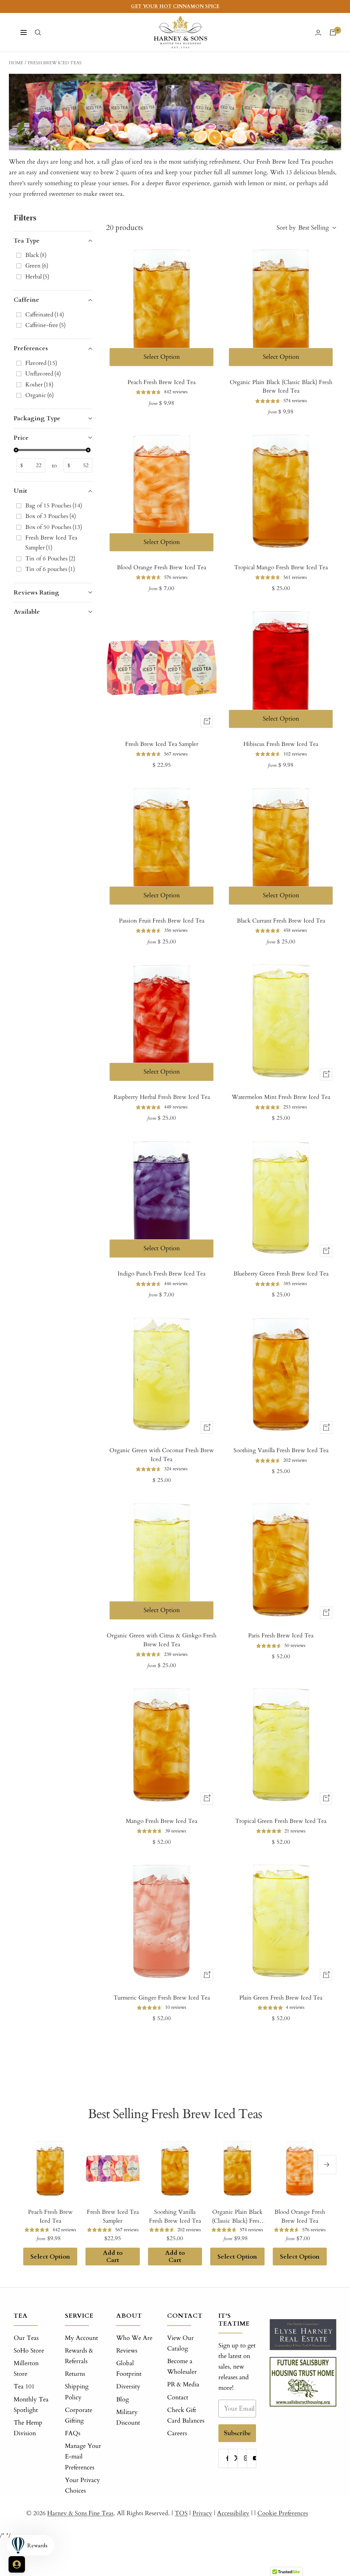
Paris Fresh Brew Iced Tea (281, 1635)
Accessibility (233, 2513)
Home (16, 63)
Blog (123, 2400)
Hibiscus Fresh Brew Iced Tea (281, 744)
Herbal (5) (37, 277)
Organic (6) (39, 395)
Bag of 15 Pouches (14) (54, 506)
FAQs (73, 2433)
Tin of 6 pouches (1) (50, 569)
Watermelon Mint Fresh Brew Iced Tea (281, 1097)
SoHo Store (29, 2351)
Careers (177, 2433)
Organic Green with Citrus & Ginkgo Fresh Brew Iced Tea (161, 1640)
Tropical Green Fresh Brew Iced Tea (281, 1821)
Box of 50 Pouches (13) (54, 527)
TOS (181, 2513)
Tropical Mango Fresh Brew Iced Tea (281, 567)
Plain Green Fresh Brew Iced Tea (281, 1998)
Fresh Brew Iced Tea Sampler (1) (51, 543)
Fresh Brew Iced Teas (55, 63)
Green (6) (37, 266)
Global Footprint (129, 2369)
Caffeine (26, 300)
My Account (82, 2338)
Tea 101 (24, 2387)
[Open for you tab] (17, 2564)
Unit (20, 491)
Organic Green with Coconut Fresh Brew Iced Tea (162, 1455)
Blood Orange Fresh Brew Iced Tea (161, 567)
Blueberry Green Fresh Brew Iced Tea (281, 1274)
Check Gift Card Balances (186, 2415)
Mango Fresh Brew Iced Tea (161, 1821)
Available (27, 612)
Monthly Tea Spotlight (31, 2405)
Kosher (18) (39, 385)
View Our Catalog (180, 2343)
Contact (178, 2397)
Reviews (127, 2351)
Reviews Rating (36, 593)
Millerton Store (26, 2369)
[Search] (38, 32)
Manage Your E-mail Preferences (83, 2457)
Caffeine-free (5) (45, 325)
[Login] (318, 33)
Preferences (31, 348)
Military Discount (128, 2417)
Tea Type (27, 241)
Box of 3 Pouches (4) (51, 516)
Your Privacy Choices (83, 2485)
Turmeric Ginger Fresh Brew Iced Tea (162, 1998)
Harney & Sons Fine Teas (80, 2513)
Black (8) (36, 255)
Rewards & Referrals (79, 2356)
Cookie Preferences (283, 2513)
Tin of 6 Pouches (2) (50, 558)
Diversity (128, 2387)
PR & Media (183, 2384)
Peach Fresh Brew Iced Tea (161, 382)
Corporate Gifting (79, 2415)
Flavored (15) (41, 363)
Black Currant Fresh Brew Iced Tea (281, 921)
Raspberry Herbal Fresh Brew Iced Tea (162, 1097)
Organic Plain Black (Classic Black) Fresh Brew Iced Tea (281, 387)
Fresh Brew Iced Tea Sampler (162, 744)
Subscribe (237, 2433)
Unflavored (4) (43, 374)
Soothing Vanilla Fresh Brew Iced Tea (281, 1450)
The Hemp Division (28, 2428)
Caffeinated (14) (45, 315)
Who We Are (134, 2338)
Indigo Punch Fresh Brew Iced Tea (161, 1274)
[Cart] (333, 32)
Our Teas (26, 2338)
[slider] (16, 450)
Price (21, 438)
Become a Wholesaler (182, 2367)
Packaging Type (37, 418)
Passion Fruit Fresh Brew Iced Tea (162, 921)
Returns (75, 2374)
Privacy (202, 2513)
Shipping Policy (77, 2392)
